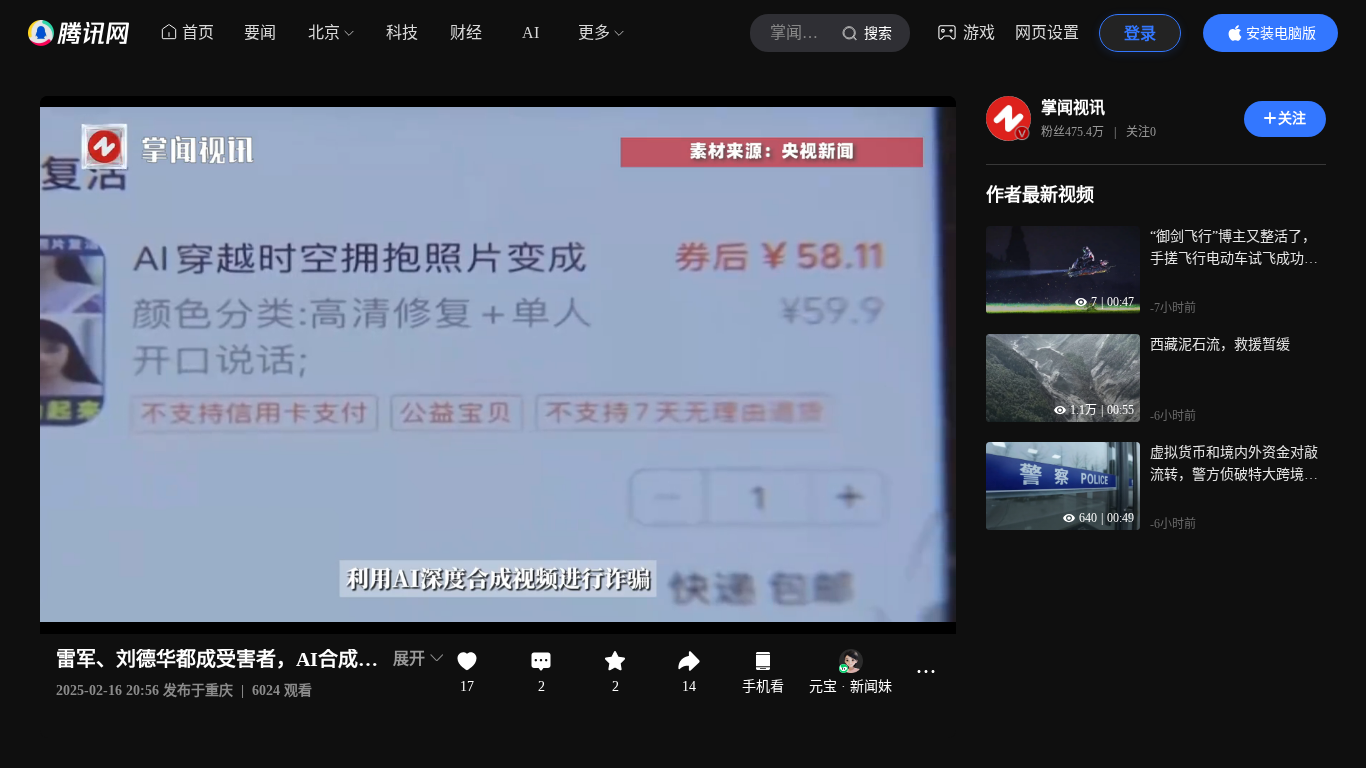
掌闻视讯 (1073, 107)
